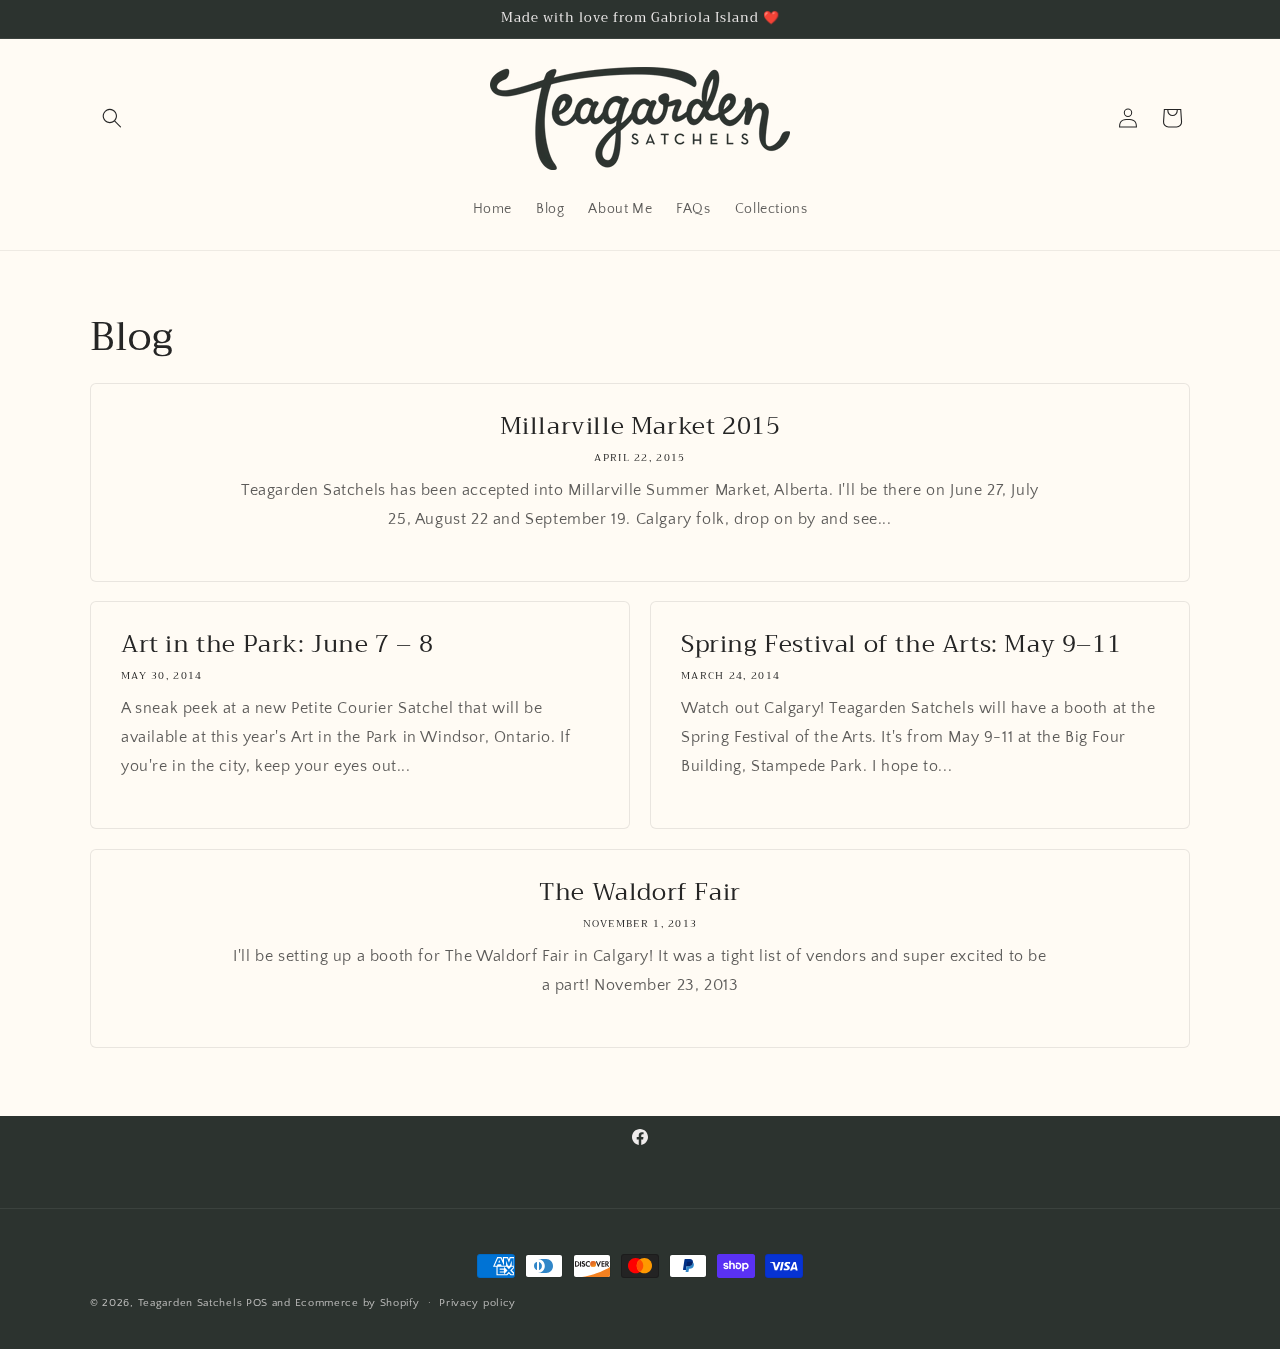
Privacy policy (477, 1303)
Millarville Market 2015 (640, 426)
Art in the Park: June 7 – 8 (277, 644)
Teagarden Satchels (190, 1303)
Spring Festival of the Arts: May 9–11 (901, 644)
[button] (112, 118)
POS (257, 1303)
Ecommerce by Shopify (357, 1303)
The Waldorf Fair (640, 892)
